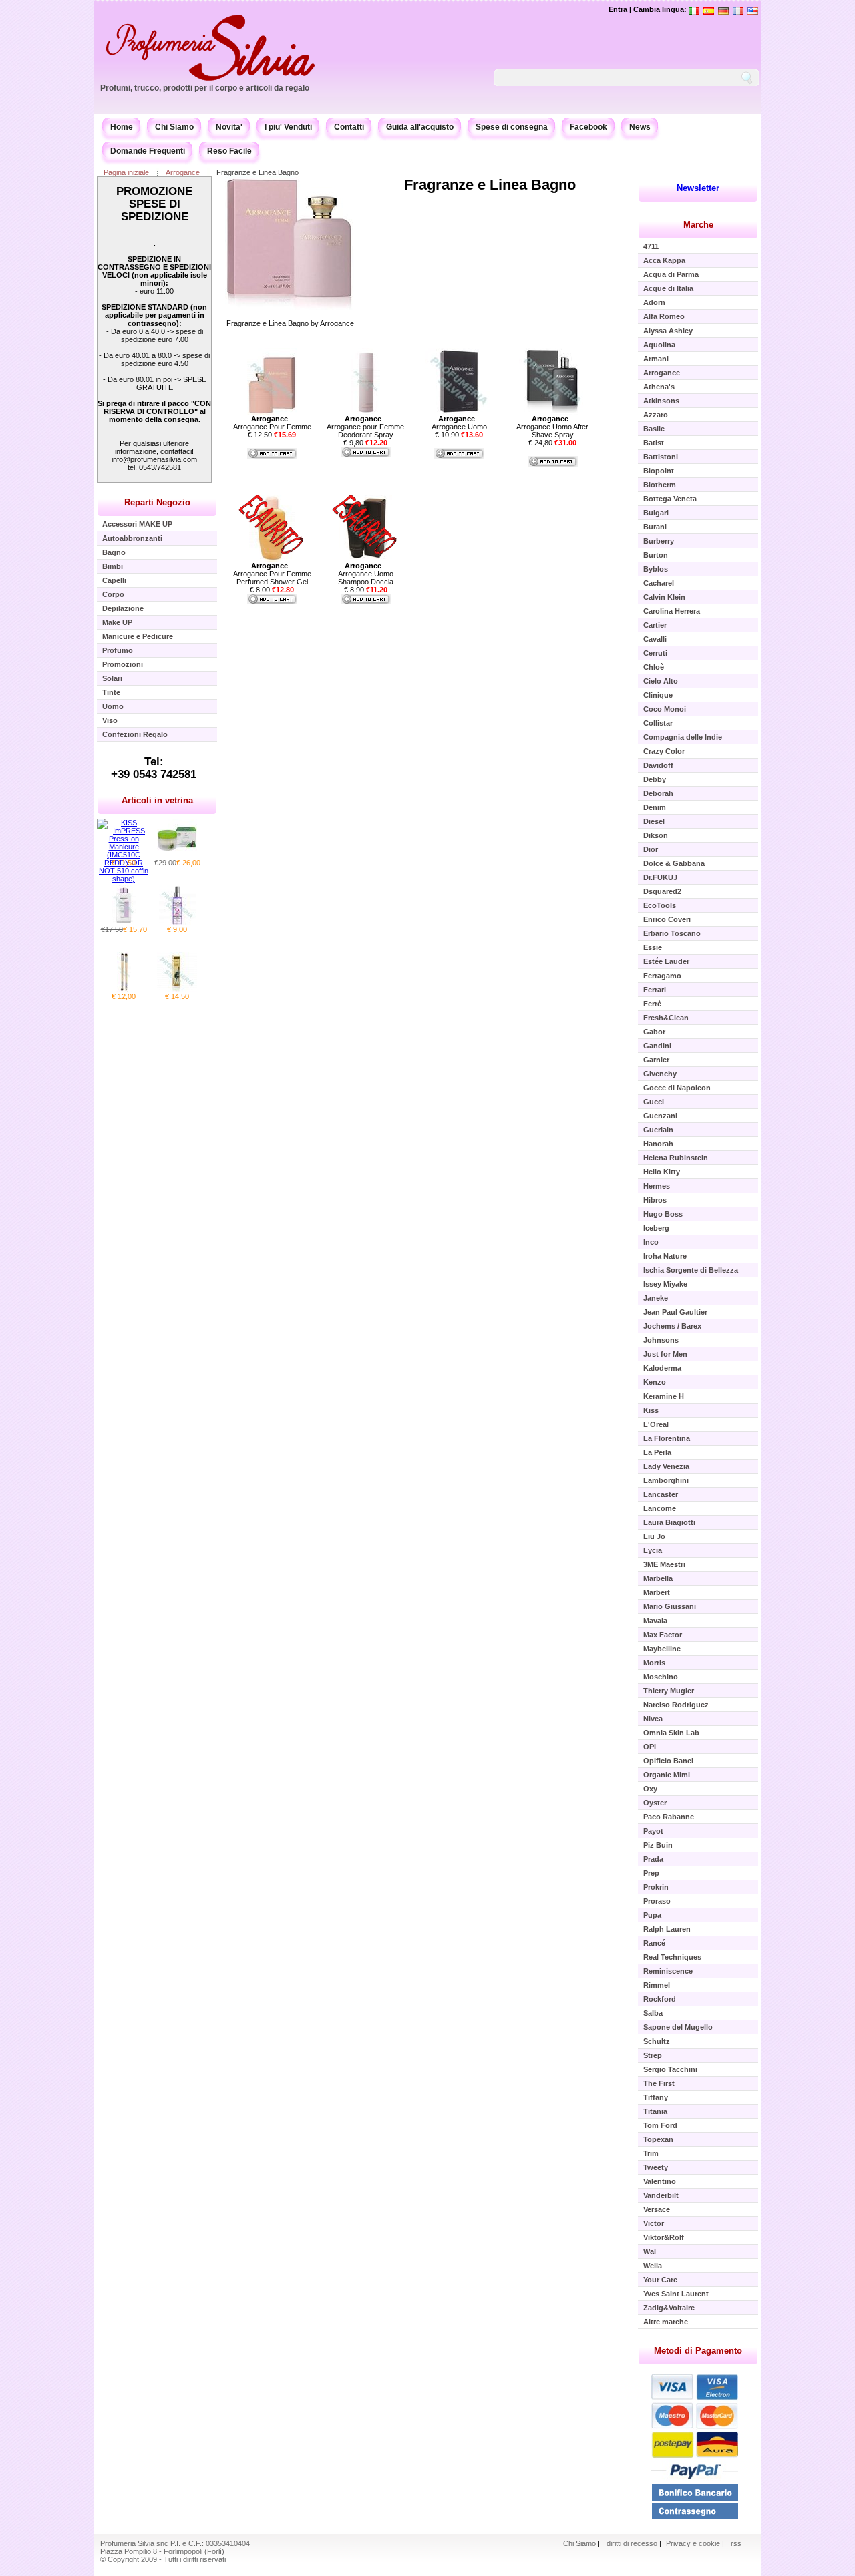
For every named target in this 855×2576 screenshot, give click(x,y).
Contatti (349, 127)
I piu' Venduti (288, 127)
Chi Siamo (174, 127)
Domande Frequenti (148, 151)
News (640, 127)
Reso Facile (229, 151)
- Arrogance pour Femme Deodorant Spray (365, 427)
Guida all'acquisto (420, 127)
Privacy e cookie (694, 2543)
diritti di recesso (632, 2543)
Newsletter (698, 188)
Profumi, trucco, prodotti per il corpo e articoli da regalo (205, 88)
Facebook (588, 127)
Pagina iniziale (126, 172)
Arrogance (183, 172)
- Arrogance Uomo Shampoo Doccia (366, 574)
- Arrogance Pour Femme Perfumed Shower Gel (272, 574)
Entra (618, 9)
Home (122, 127)
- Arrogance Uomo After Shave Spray (552, 427)
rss (736, 2543)
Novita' (229, 127)
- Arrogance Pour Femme (272, 423)
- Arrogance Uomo (459, 423)
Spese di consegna (512, 127)
